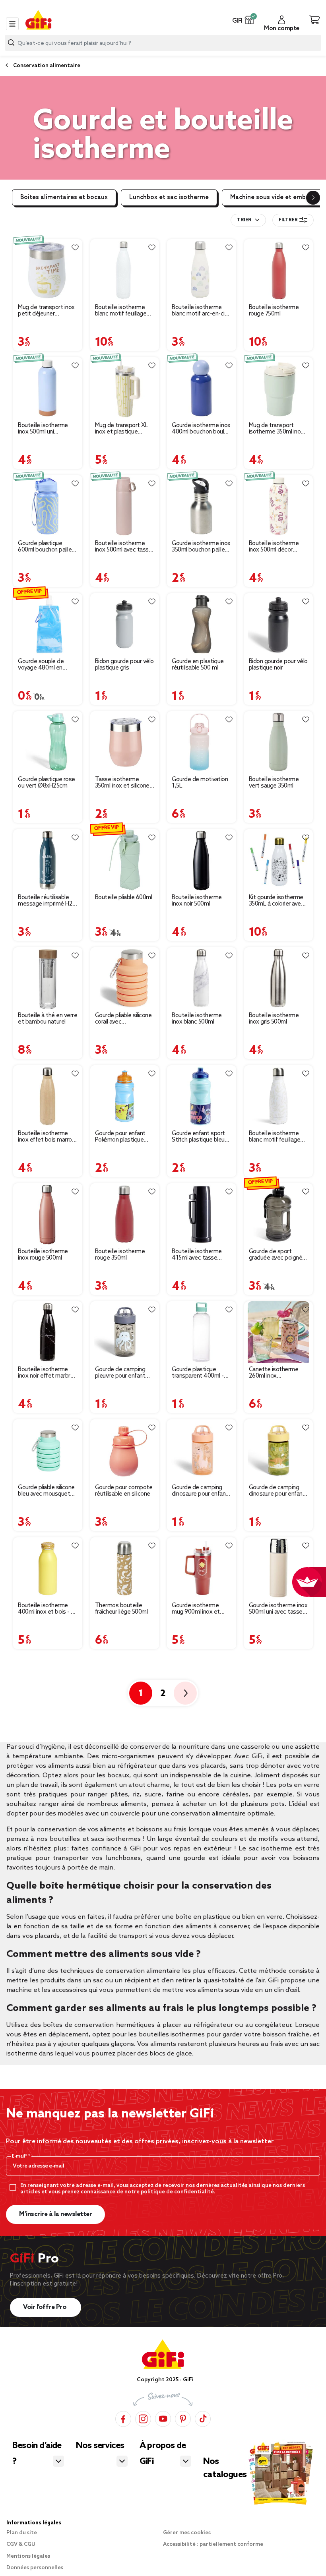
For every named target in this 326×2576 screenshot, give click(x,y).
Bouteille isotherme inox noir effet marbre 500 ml (46, 1373)
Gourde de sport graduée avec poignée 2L (277, 1255)
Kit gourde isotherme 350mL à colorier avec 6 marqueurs (277, 901)
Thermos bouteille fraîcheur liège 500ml (121, 1609)
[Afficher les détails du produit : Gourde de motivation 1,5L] (202, 742)
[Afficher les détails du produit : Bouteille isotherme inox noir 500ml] (202, 860)
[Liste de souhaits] (75, 248)
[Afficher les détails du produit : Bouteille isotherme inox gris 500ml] (279, 978)
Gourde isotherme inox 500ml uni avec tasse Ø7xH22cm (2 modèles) (278, 1609)
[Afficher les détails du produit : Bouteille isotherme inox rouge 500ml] (48, 1214)
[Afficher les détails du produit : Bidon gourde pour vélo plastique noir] (279, 624)
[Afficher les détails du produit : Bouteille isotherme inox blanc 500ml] (202, 978)
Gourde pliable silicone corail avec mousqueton (123, 1019)
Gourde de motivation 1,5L (200, 783)
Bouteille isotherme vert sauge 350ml (274, 783)
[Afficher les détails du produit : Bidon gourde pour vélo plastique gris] (125, 624)
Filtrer (288, 220)
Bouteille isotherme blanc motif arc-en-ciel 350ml (200, 311)
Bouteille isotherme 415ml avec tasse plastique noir (197, 1255)
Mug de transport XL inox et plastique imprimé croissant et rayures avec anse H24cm (122, 429)
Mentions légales (28, 2556)
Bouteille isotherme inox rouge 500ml (43, 1255)
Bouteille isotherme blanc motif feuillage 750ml (121, 311)
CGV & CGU (21, 2544)
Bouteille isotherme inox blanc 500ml (197, 1019)
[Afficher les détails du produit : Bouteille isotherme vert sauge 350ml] (279, 742)
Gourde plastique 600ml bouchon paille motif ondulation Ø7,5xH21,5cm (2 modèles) (45, 547)
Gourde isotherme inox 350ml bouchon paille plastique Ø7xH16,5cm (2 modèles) (201, 547)
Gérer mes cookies (187, 2533)
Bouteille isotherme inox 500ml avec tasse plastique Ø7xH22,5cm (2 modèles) (124, 547)
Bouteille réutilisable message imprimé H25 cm (47, 901)
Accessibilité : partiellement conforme (213, 2544)
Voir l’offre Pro (46, 2307)
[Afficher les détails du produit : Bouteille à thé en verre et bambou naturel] (48, 978)
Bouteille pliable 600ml (124, 898)
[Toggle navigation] (12, 24)
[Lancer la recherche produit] (11, 43)
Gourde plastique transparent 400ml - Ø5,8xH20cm (198, 1373)
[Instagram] (143, 2418)
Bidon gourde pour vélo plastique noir (278, 665)
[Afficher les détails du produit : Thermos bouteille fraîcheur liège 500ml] (125, 1568)
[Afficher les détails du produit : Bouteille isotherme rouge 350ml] (125, 1214)
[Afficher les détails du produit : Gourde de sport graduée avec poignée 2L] (279, 1214)
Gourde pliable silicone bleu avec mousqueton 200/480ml (47, 1491)
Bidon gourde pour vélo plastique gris (124, 665)
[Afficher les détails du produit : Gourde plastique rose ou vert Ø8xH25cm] (48, 742)
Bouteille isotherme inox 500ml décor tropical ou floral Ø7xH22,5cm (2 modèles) (274, 547)
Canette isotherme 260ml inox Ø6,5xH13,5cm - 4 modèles (274, 1373)
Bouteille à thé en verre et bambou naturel (48, 1019)
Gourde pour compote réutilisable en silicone (124, 1491)
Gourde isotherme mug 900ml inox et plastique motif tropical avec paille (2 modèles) (198, 1609)
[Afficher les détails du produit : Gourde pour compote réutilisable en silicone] (125, 1450)
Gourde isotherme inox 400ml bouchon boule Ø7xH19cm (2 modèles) (201, 429)
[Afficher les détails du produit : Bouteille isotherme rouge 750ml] (279, 270)
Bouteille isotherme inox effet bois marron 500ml (46, 1137)
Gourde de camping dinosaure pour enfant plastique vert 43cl (277, 1491)
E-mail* (20, 2156)
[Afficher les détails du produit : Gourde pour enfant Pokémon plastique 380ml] (125, 1096)
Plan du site (22, 2533)
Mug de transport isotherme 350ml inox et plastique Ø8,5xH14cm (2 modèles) (276, 429)
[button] (249, 20)
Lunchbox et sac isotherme (169, 197)
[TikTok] (203, 2418)
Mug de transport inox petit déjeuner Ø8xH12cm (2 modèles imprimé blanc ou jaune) (48, 311)
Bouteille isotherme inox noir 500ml (197, 901)
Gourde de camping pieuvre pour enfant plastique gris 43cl (120, 1373)
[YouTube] (163, 2418)
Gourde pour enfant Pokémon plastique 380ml (120, 1137)
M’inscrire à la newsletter (55, 2214)
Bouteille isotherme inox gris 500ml (274, 1019)
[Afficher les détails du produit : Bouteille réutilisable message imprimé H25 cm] (48, 860)
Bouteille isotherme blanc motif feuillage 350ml (275, 1137)
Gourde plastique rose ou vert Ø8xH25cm (47, 783)
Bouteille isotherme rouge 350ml (120, 1255)
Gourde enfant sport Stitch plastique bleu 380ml (198, 1137)
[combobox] (163, 43)
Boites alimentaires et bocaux (64, 197)
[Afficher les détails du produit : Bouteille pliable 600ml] (125, 860)
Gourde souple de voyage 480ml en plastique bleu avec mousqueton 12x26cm (47, 665)
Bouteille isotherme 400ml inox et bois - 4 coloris (46, 1609)
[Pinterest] (183, 2418)
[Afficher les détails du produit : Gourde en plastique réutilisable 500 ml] (202, 624)
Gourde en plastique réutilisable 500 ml (198, 665)
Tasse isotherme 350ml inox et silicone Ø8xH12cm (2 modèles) (122, 783)
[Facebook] (123, 2418)
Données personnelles (35, 2568)
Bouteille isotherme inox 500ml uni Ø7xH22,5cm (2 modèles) (43, 429)
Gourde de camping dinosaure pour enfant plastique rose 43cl (200, 1491)
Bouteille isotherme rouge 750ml (274, 311)
